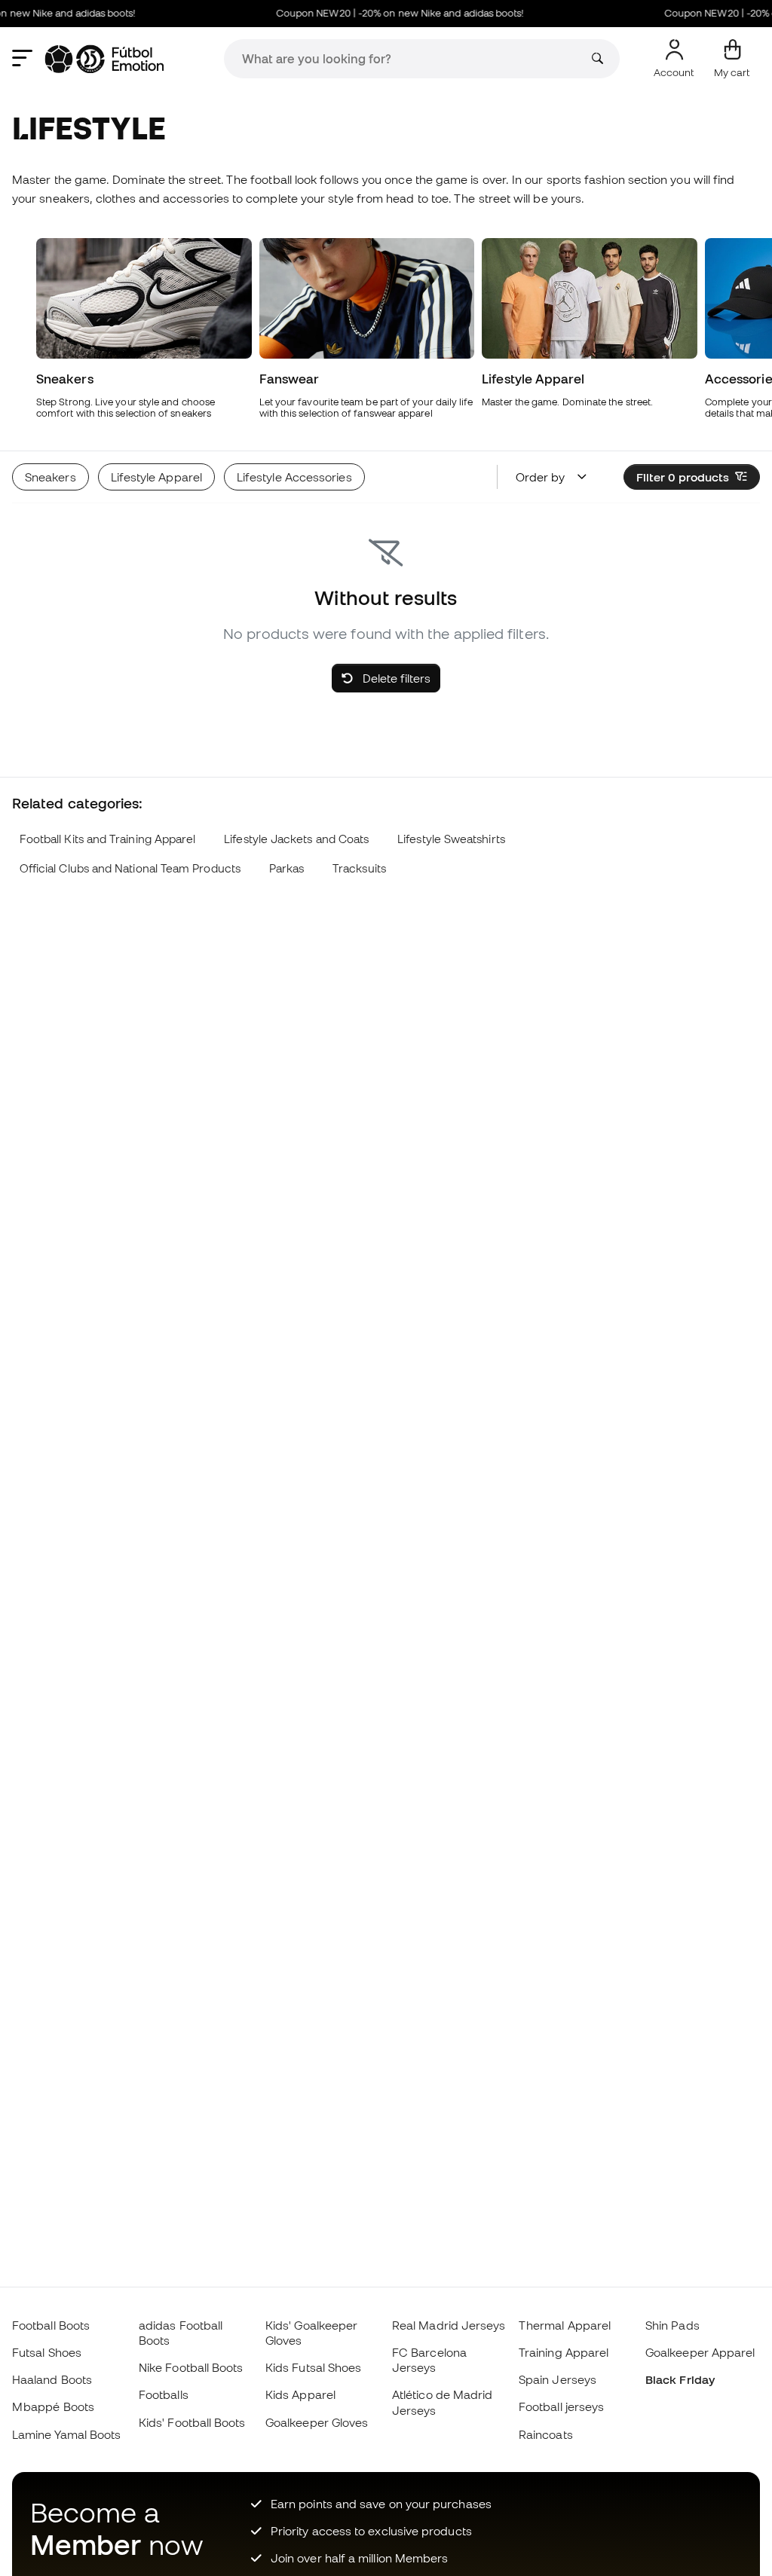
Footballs (164, 2394)
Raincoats (546, 2434)
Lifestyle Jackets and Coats (296, 839)
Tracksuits (359, 868)
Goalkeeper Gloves (317, 2422)
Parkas (286, 868)
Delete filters (395, 678)
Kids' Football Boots (192, 2422)
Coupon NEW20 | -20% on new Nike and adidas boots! (384, 13)
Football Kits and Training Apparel (108, 839)
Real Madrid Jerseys (449, 2325)
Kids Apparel (300, 2394)
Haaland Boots (52, 2379)
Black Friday (680, 2379)
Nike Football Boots (191, 2367)
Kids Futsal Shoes (313, 2367)
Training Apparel (564, 2352)
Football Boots (51, 2325)
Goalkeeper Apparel (700, 2352)
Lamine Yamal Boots (66, 2434)
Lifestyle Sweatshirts (451, 839)
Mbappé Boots (53, 2406)
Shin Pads (672, 2325)
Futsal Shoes (47, 2352)
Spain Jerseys (558, 2379)
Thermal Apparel (565, 2325)
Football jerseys (561, 2406)
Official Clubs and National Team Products (130, 868)
